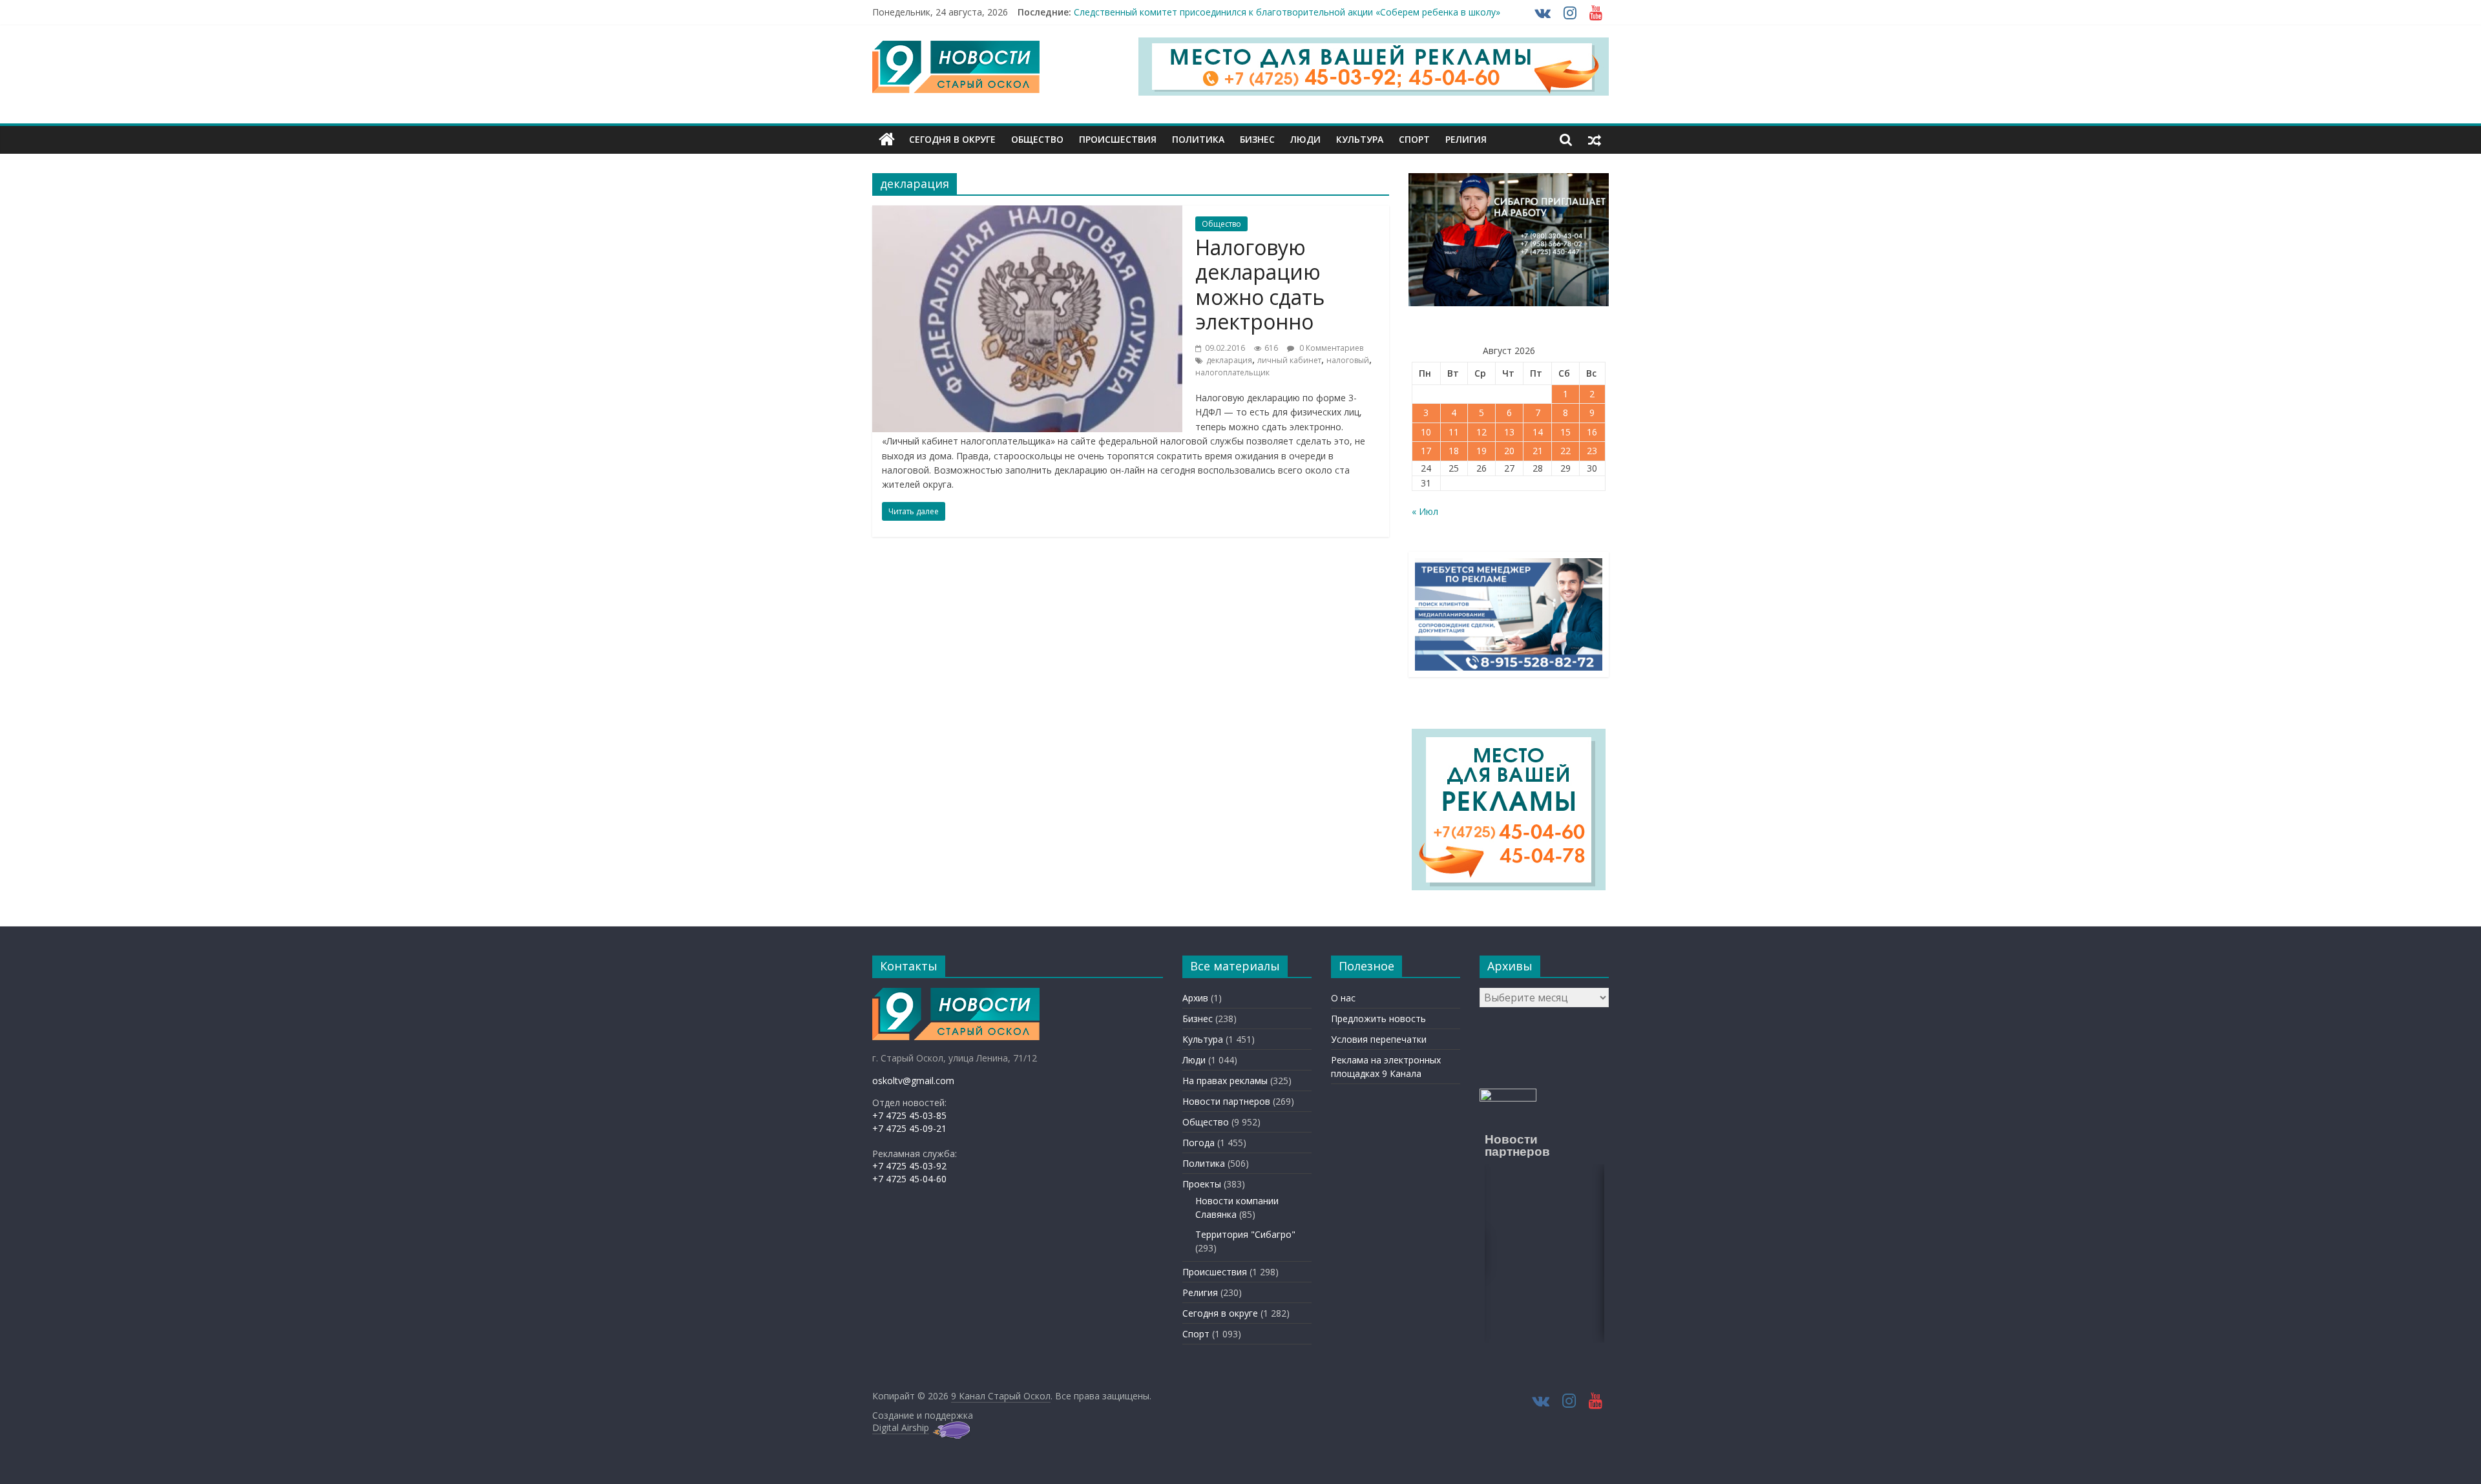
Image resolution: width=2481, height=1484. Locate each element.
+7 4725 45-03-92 (909, 1166)
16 (1592, 432)
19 (1481, 451)
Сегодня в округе (952, 139)
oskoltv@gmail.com (913, 1081)
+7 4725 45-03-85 (909, 1115)
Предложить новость (1378, 1019)
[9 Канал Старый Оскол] (887, 140)
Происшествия (1118, 139)
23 (1592, 451)
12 (1481, 432)
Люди (1305, 139)
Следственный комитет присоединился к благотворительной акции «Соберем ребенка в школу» (1287, 12)
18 (1454, 451)
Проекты (1202, 1184)
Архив (1195, 998)
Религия (1466, 139)
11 (1454, 432)
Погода (1199, 1143)
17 (1426, 451)
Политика (1198, 139)
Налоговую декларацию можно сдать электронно (1260, 284)
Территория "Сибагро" (1245, 1234)
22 (1565, 451)
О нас (1343, 998)
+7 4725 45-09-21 (909, 1128)
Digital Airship (901, 1427)
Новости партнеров (1226, 1101)
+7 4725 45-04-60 (909, 1179)
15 (1565, 432)
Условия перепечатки (1379, 1039)
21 (1538, 451)
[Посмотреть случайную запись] (1595, 140)
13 (1509, 432)
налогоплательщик (1232, 372)
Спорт (1414, 139)
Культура (1360, 139)
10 (1426, 432)
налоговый (1348, 360)
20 (1509, 451)
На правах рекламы (1225, 1081)
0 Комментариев (1330, 348)
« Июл (1425, 511)
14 (1538, 432)
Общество (1037, 139)
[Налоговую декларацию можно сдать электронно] (1027, 213)
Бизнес (1257, 139)
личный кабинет (1289, 360)
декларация (1229, 360)
